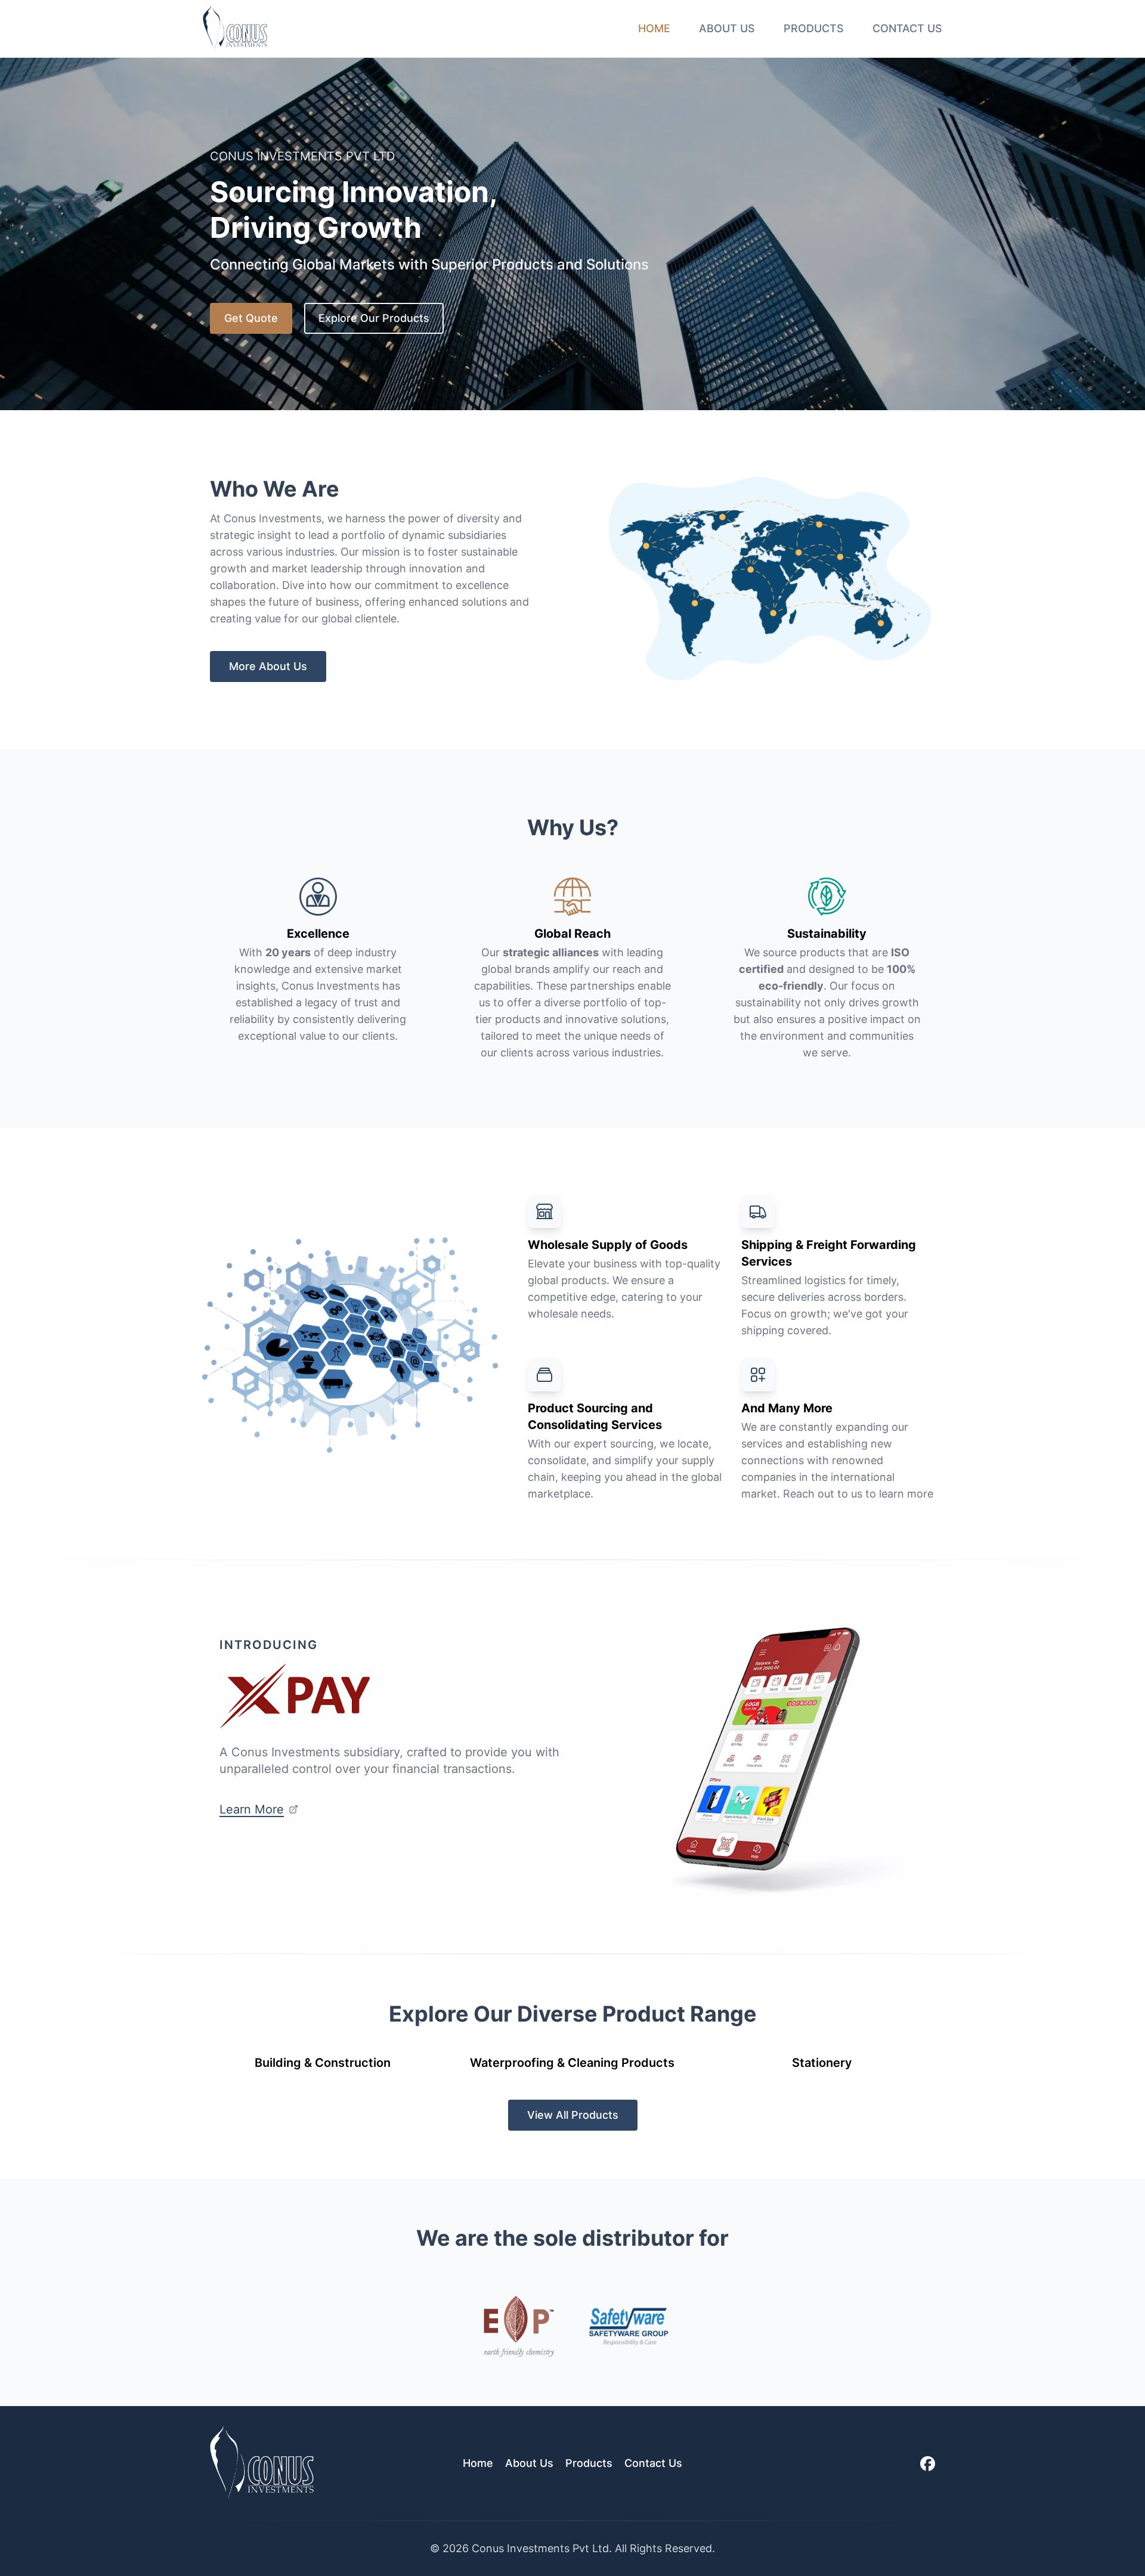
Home (654, 28)
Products (814, 28)
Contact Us (907, 28)
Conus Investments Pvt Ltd (540, 2548)
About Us (727, 28)
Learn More (252, 1809)
